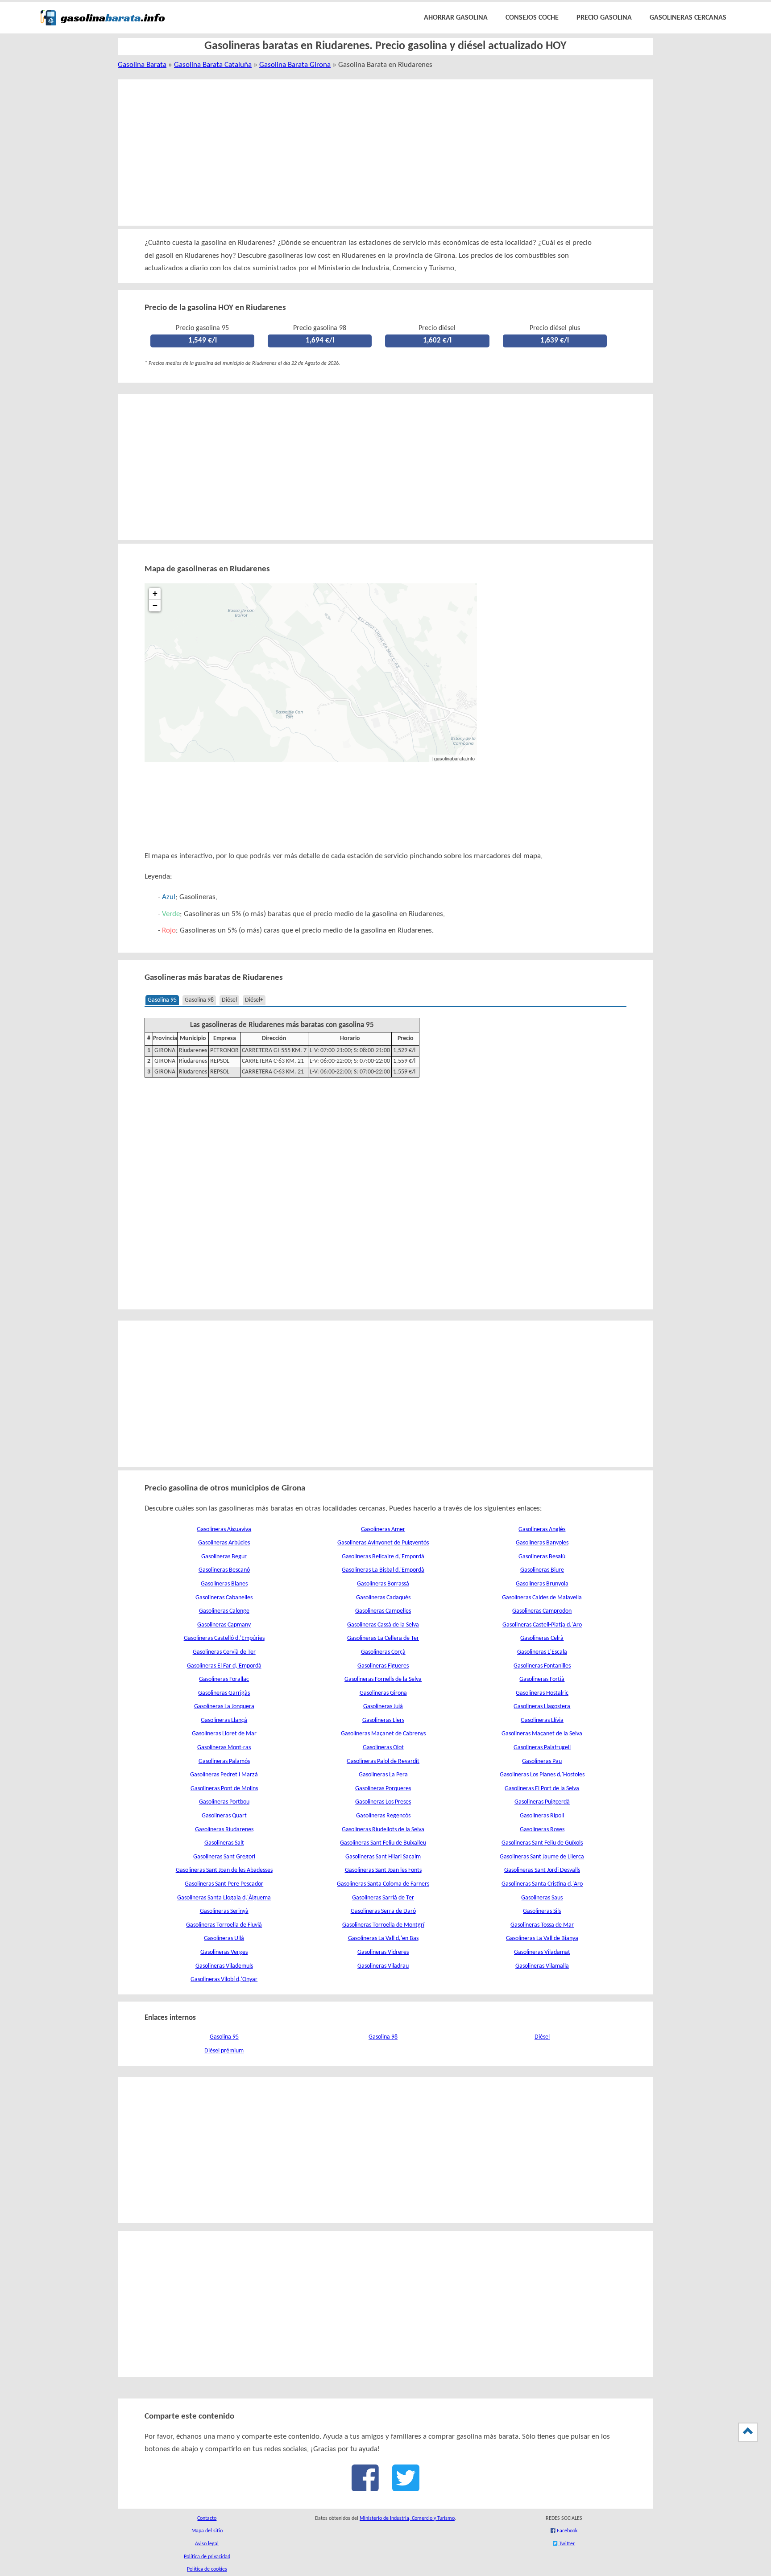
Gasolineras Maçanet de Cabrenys (383, 1734)
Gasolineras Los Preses (383, 1802)
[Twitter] (406, 2487)
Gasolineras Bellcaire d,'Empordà (383, 1557)
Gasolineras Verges (224, 1952)
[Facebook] (365, 2487)
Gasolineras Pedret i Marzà (224, 1775)
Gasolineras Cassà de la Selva (383, 1625)
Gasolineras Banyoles (542, 1543)
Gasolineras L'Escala (542, 1652)
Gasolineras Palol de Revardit (383, 1761)
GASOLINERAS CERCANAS (688, 18)
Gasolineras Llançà (224, 1720)
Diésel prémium (224, 2051)
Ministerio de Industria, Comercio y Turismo (407, 2518)
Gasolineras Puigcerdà (542, 1802)
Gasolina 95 (162, 1000)
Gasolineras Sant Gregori (224, 1857)
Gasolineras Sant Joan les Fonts (383, 1870)
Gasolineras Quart (224, 1816)
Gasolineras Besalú (542, 1557)
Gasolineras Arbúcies (224, 1543)
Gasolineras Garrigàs (224, 1693)
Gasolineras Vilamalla (542, 1966)
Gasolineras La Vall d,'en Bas (383, 1938)
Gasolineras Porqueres (383, 1789)
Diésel (229, 1000)
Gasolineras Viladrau (383, 1966)
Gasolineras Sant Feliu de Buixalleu (383, 1843)
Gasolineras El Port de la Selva (542, 1789)
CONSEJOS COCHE (532, 18)
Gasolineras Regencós (383, 1816)
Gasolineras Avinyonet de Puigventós (383, 1543)
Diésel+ (254, 1000)
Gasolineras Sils (542, 1911)
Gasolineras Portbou (224, 1802)
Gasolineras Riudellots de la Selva (383, 1830)
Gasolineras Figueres (383, 1666)
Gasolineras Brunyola (542, 1584)
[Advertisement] (375, 153)
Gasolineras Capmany (224, 1625)
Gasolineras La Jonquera (224, 1707)
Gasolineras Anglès (542, 1529)
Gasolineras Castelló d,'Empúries (224, 1638)
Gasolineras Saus (542, 1898)
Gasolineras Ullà (224, 1938)
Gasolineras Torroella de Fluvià (224, 1925)
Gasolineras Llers (383, 1720)
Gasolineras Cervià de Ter (224, 1652)
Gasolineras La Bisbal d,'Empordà (383, 1570)
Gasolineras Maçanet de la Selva (542, 1734)
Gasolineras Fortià (542, 1679)
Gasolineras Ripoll (542, 1816)
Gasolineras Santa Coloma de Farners (383, 1884)
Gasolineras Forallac (224, 1679)
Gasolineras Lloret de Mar (224, 1734)
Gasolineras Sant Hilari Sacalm (383, 1857)
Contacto (207, 2518)
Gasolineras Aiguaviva (224, 1529)
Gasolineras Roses (542, 1830)
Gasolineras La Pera (383, 1775)
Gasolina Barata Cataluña (213, 65)
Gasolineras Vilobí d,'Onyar (224, 1979)
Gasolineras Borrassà (383, 1584)
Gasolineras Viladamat (542, 1952)
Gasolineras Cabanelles (224, 1598)
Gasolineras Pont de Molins (224, 1789)
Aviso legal (207, 2544)
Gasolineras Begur (224, 1557)
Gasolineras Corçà (383, 1652)
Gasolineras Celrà (542, 1638)
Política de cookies (207, 2569)
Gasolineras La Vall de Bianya (542, 1938)
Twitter (566, 2544)
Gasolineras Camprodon (542, 1611)
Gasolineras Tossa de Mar (542, 1925)
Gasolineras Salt (224, 1843)
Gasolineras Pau (542, 1761)
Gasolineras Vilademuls (224, 1966)
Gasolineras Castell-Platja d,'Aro (542, 1625)
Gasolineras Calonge (224, 1611)
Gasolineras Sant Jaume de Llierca (542, 1857)
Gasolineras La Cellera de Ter (383, 1638)
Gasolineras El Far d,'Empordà (224, 1666)
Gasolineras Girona (383, 1693)
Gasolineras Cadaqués (383, 1598)
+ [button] (155, 593)
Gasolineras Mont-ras (224, 1748)
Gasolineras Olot (383, 1748)
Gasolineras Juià (383, 1707)
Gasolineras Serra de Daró (383, 1911)
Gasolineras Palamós (224, 1761)
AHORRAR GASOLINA (456, 18)
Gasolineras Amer (383, 1529)
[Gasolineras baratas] (103, 27)
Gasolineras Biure (542, 1570)
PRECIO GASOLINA (604, 18)
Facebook (566, 2531)
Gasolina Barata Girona (295, 65)
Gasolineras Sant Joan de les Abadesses (224, 1870)
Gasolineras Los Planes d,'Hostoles (542, 1775)
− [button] (155, 605)
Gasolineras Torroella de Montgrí (383, 1925)
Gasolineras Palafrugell (542, 1748)
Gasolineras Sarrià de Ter (383, 1898)
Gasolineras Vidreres (383, 1952)
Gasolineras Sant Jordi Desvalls (542, 1870)
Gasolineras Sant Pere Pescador (224, 1884)
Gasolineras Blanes (224, 1584)
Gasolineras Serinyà (224, 1911)
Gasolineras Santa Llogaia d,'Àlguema (224, 1898)
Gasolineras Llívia (542, 1720)
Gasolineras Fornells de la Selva (383, 1679)
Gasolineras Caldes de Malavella (542, 1598)
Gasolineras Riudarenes (224, 1830)
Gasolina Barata (142, 65)
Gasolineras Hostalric (542, 1693)
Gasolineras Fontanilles (542, 1666)
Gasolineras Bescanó (224, 1570)
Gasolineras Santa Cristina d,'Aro (542, 1884)
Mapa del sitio (207, 2531)
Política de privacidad (207, 2557)
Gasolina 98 (199, 1000)
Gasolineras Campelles (383, 1611)
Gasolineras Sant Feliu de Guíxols (542, 1843)
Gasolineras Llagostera (542, 1707)
